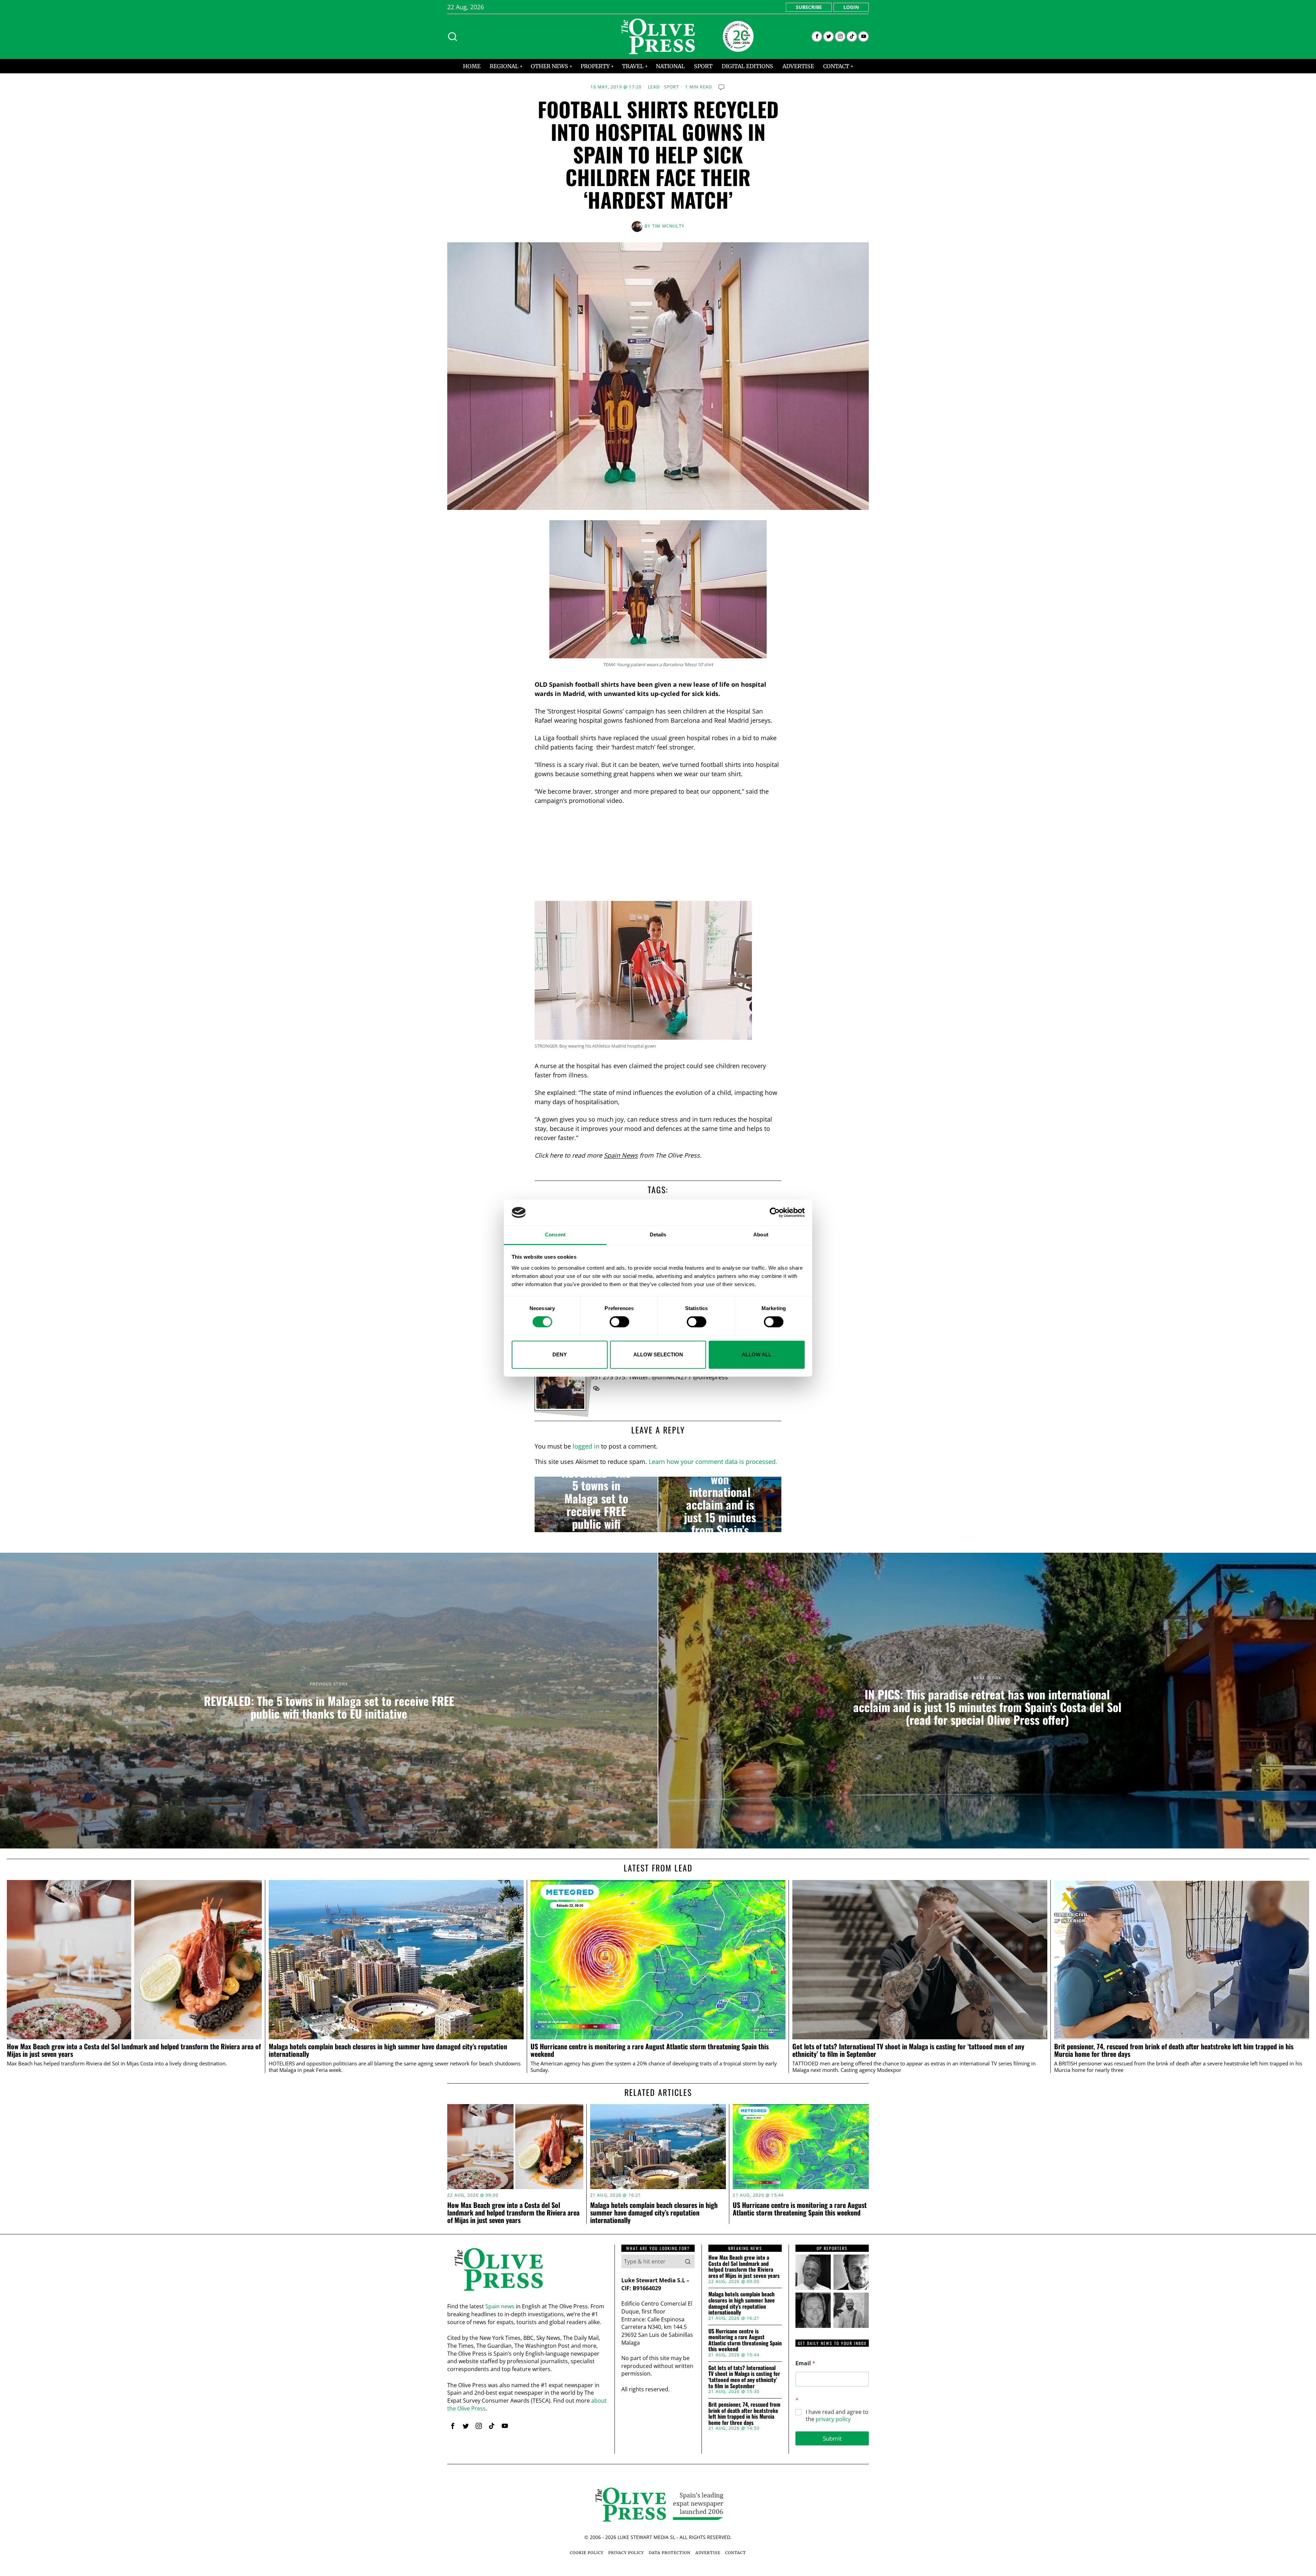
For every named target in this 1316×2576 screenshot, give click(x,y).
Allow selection (658, 1354)
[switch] (619, 1322)
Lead (654, 87)
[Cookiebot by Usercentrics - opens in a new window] (775, 1212)
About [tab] (761, 1235)
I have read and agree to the (837, 2416)
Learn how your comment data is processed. (713, 1462)
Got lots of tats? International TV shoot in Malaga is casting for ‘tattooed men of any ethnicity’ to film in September (908, 2050)
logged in (586, 1446)
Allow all (757, 1354)
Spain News (621, 1155)
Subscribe (809, 7)
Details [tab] (658, 1235)
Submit (832, 2438)
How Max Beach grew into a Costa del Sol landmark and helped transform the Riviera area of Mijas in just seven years (134, 2050)
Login (851, 7)
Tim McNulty (668, 226)
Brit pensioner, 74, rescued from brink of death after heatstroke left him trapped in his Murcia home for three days (1174, 2050)
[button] (688, 2261)
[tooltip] (817, 36)
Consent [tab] (555, 1235)
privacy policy (833, 2419)
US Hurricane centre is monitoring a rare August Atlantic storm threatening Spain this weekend (650, 2050)
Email (805, 2363)
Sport (672, 87)
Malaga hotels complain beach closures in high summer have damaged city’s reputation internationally (388, 2050)
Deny (560, 1354)
